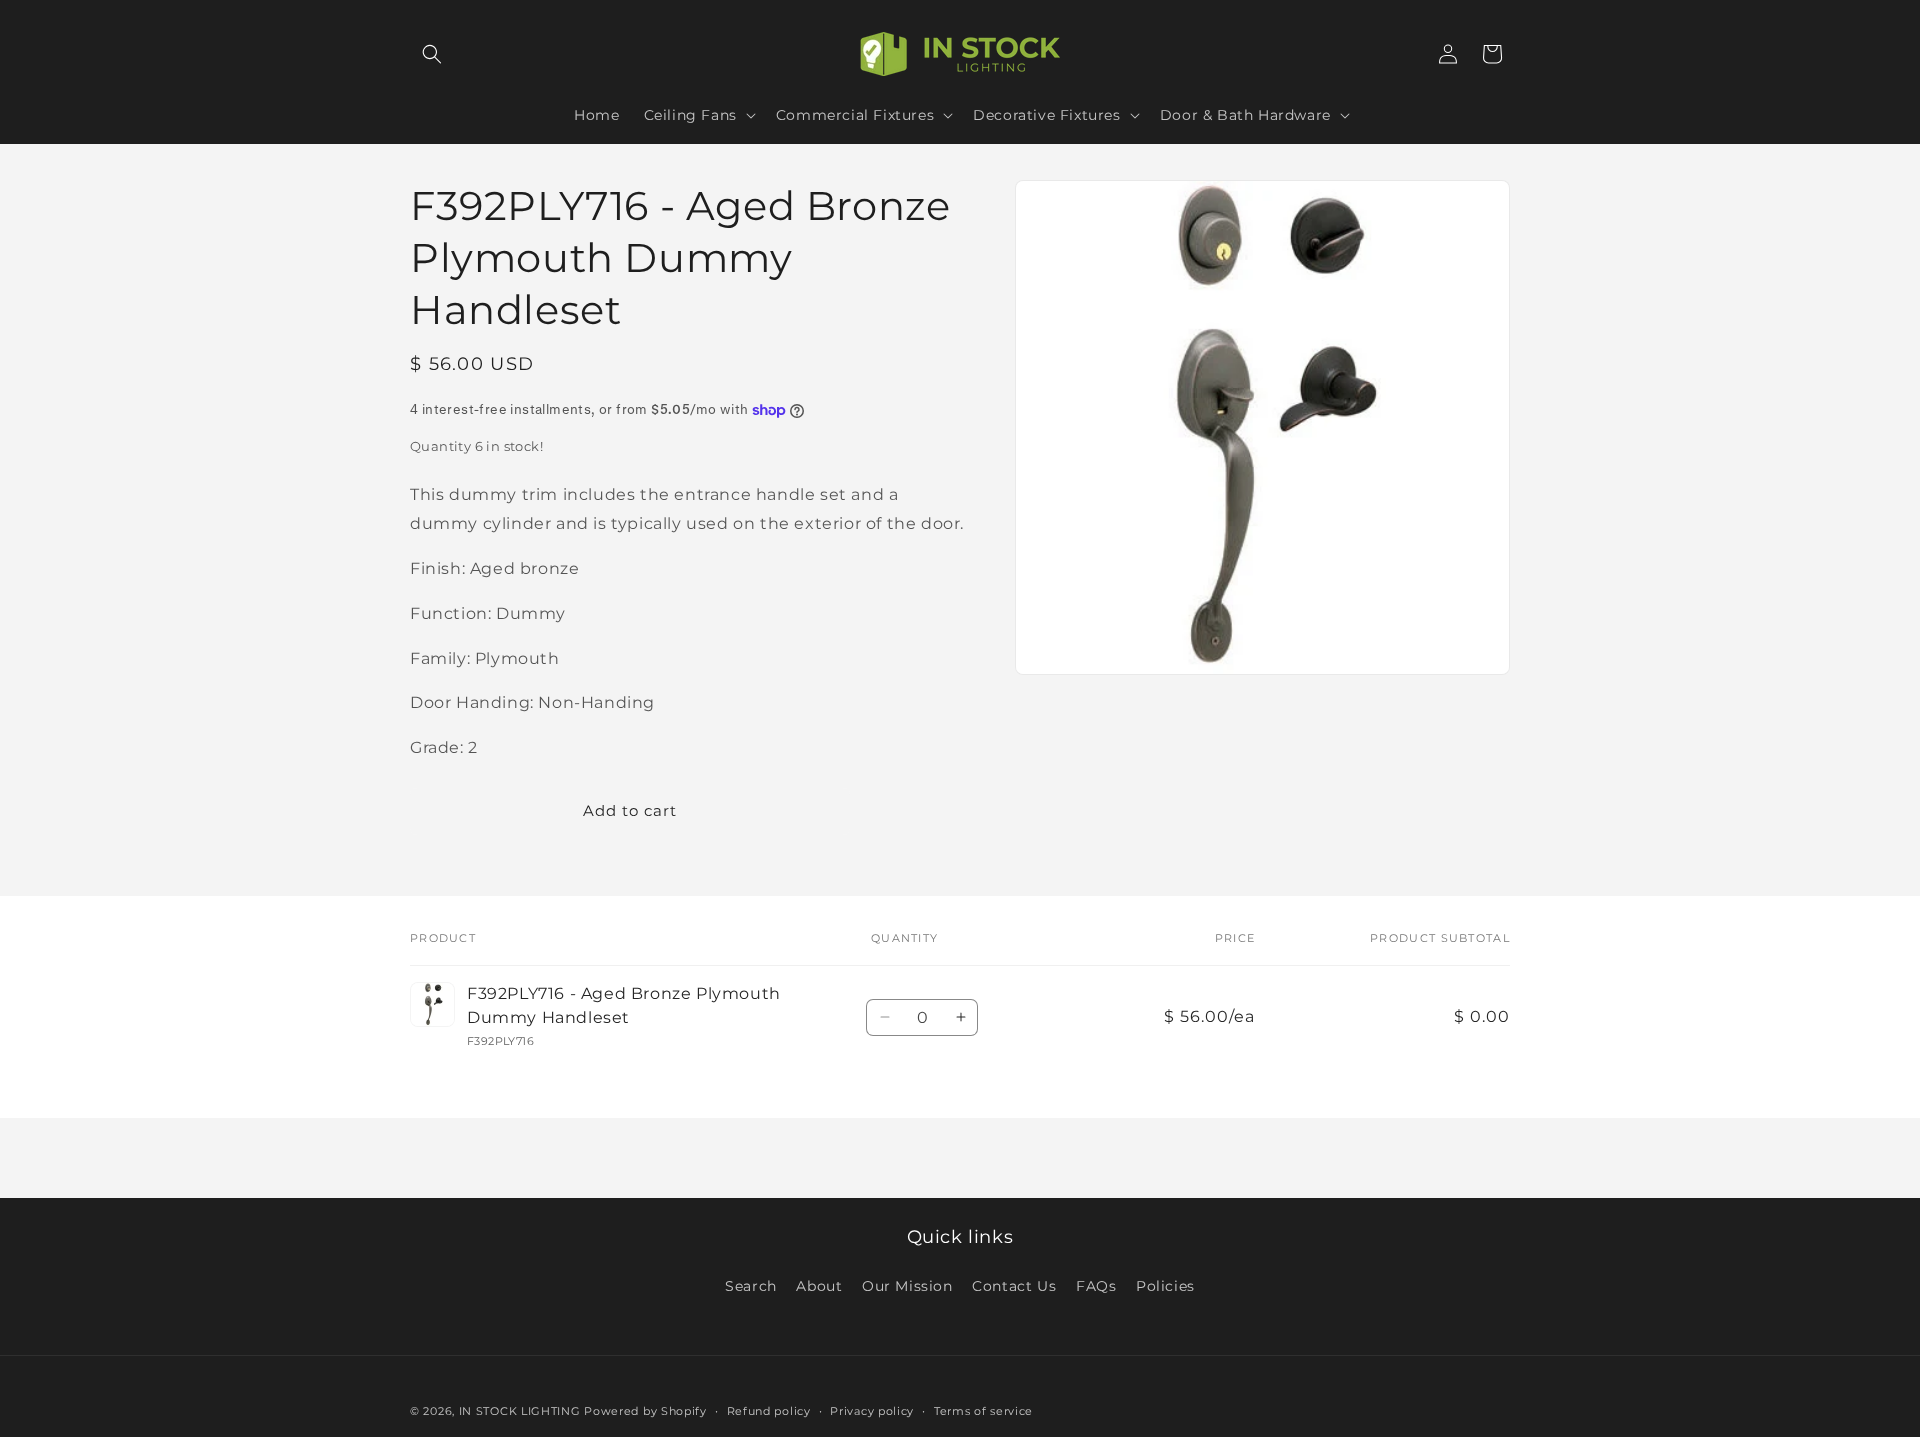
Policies (1165, 1286)
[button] (432, 54)
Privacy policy (872, 1410)
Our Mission (907, 1286)
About (819, 1286)
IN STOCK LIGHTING (520, 1411)
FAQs (1096, 1286)
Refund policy (769, 1410)
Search (751, 1286)
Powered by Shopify (645, 1411)
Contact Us (1014, 1286)
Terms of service (983, 1410)
